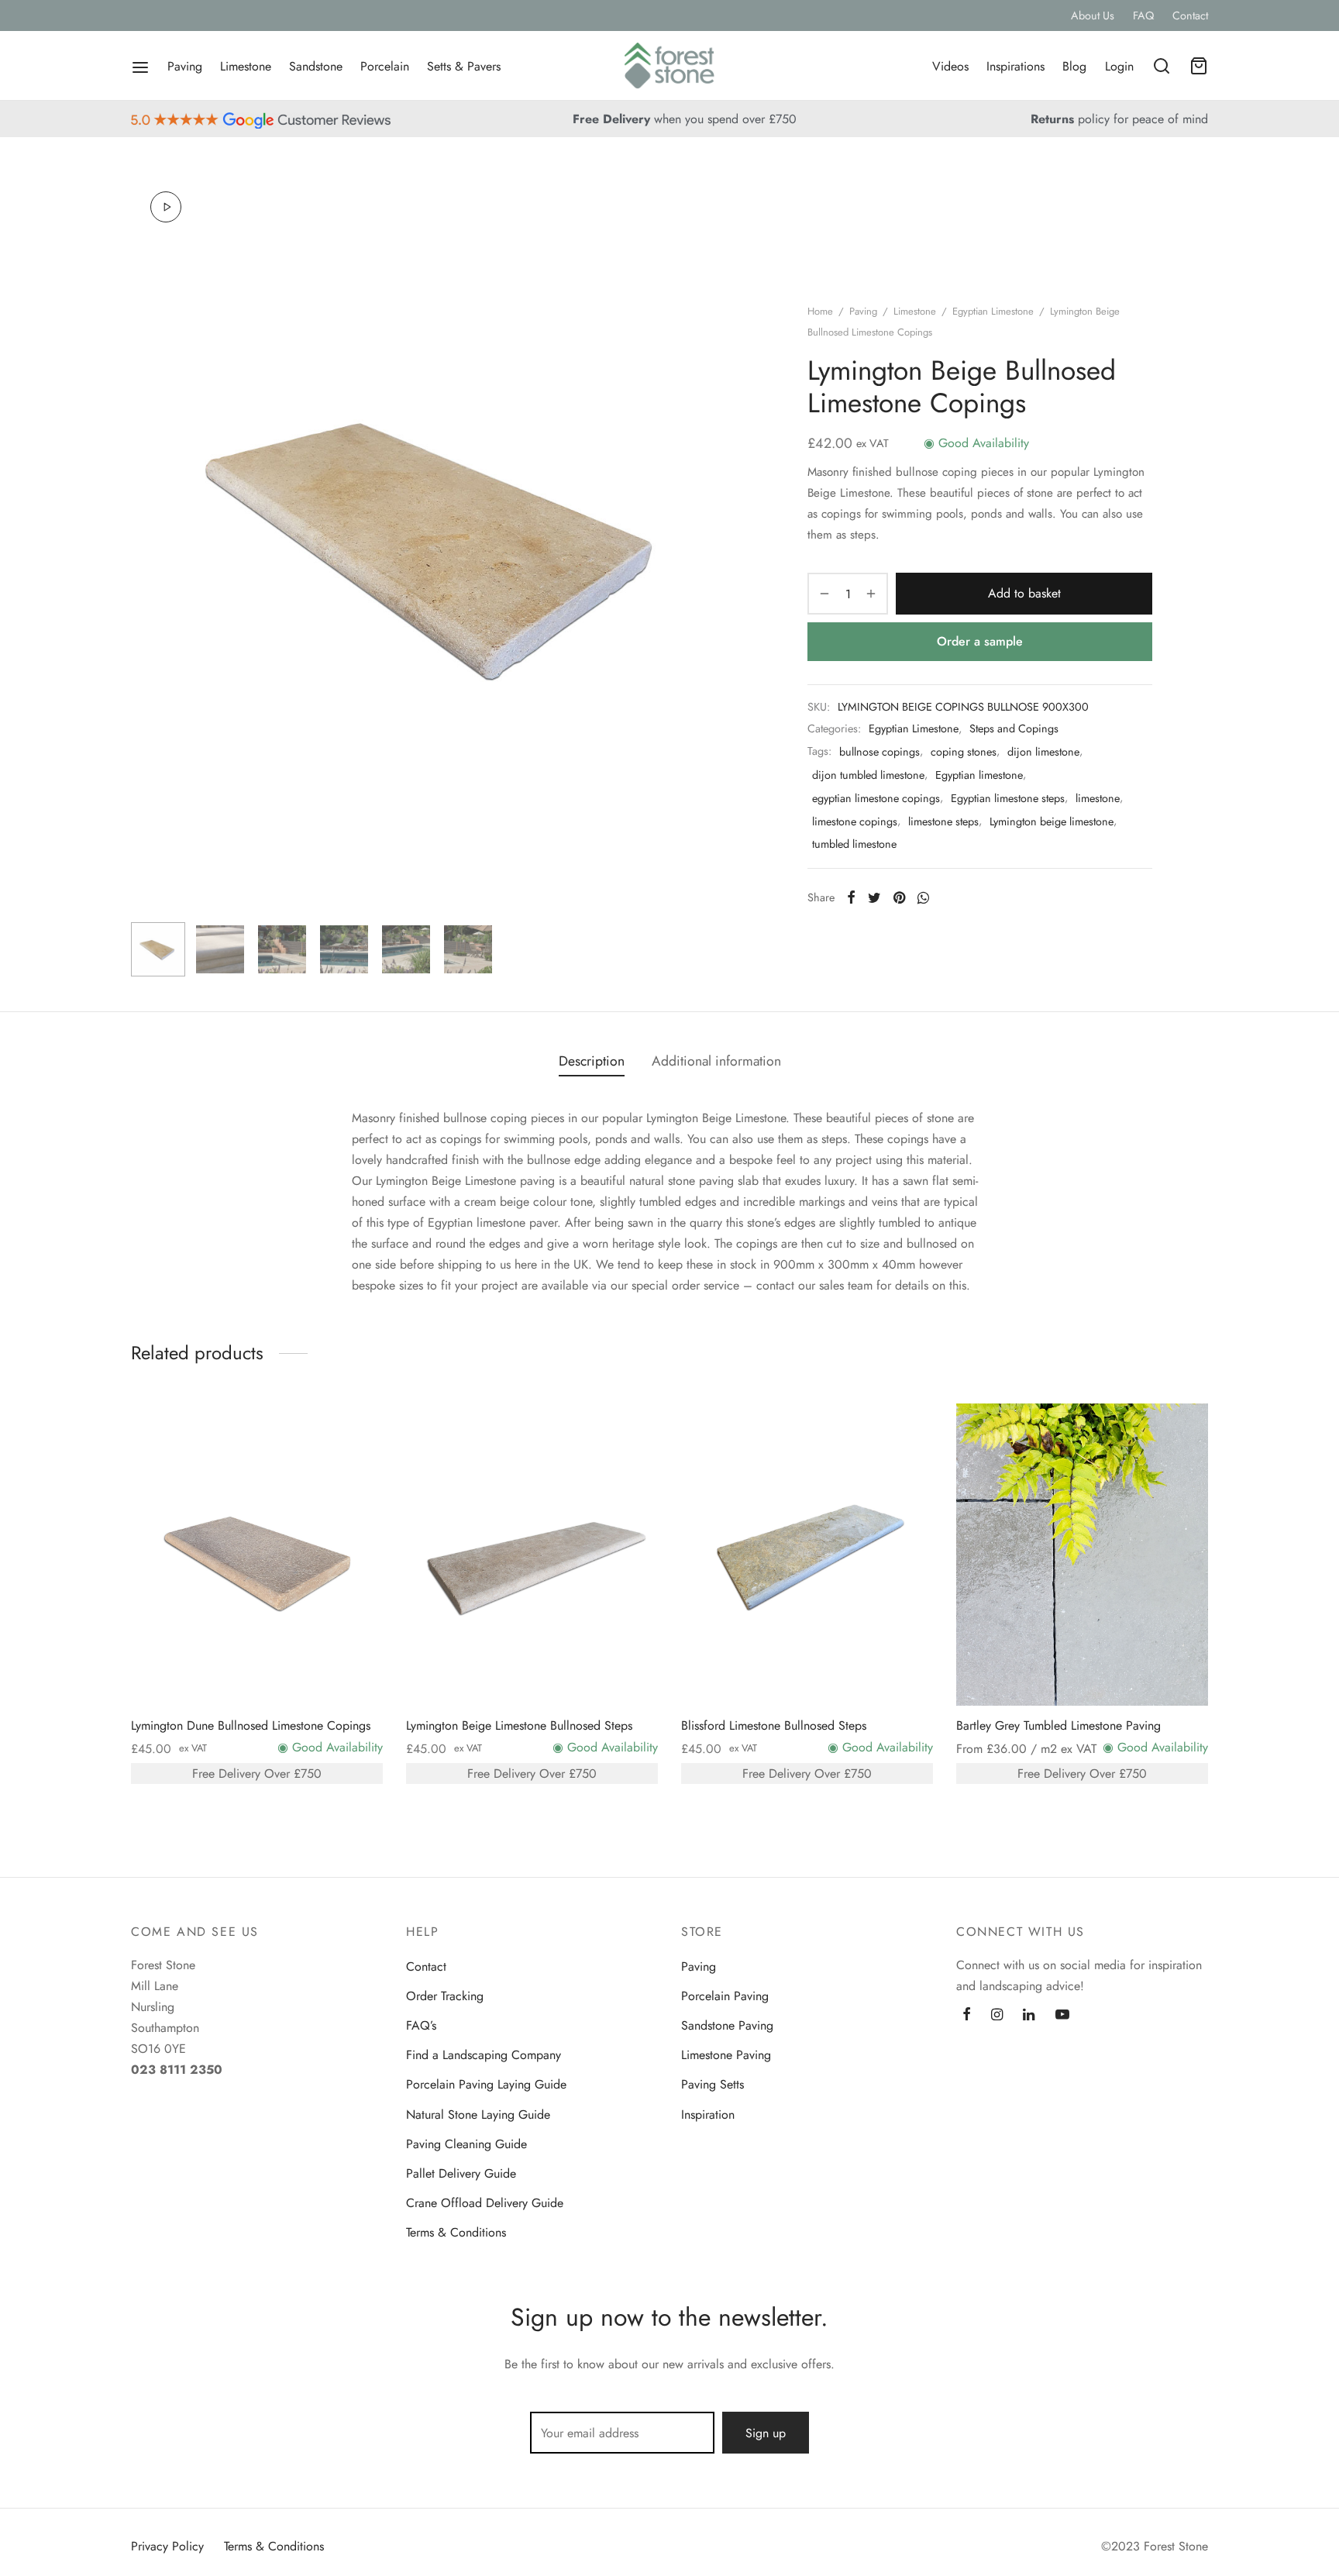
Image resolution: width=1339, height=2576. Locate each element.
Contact (1190, 15)
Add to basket (1024, 593)
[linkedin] (1029, 2016)
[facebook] (967, 2016)
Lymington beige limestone (1052, 821)
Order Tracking (445, 1996)
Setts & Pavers (464, 66)
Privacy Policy (167, 2546)
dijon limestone (1043, 752)
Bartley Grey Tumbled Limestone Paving (1058, 1725)
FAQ (1143, 15)
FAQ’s (421, 2025)
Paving (185, 66)
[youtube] (1062, 2016)
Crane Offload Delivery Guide (485, 2203)
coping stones (964, 752)
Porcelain (385, 66)
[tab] (592, 1062)
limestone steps (943, 821)
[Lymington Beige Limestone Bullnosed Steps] (532, 1555)
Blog (1074, 66)
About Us (1093, 15)
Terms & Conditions (456, 2232)
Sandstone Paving (727, 2025)
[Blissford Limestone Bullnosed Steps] (807, 1555)
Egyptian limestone (979, 775)
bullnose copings (879, 752)
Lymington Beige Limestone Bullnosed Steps (519, 1725)
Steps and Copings (1014, 728)
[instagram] (997, 2016)
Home (820, 311)
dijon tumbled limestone (868, 775)
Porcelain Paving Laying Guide (486, 2084)
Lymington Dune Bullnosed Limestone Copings (251, 1725)
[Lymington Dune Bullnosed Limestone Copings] (257, 1555)
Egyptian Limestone (993, 311)
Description (592, 1061)
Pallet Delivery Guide (461, 2173)
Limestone (246, 66)
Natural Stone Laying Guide (478, 2115)
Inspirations (1015, 66)
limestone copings (855, 821)
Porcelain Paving (725, 1996)
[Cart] (1199, 66)
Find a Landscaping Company (484, 2055)
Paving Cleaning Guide (466, 2144)
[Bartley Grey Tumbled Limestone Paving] (1082, 1555)
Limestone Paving (726, 2055)
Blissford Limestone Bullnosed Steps (774, 1725)
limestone (1098, 798)
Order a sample (980, 641)
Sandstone (316, 66)
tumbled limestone (854, 844)
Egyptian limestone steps (1008, 798)
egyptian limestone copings (876, 798)
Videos (950, 66)
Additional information (716, 1061)
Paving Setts (713, 2084)
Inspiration (708, 2115)
